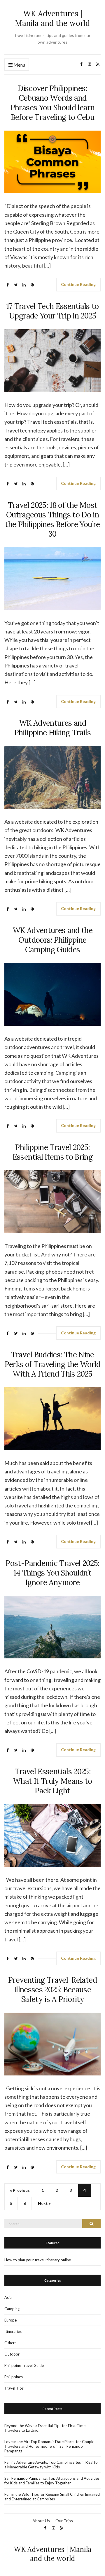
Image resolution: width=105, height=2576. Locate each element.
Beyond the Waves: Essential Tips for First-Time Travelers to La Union (45, 2428)
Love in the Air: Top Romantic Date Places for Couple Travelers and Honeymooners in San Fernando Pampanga (49, 2446)
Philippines (14, 2377)
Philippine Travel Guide (24, 2365)
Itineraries (13, 2331)
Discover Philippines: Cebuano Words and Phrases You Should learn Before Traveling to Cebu (52, 103)
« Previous (20, 2190)
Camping (12, 2309)
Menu (19, 65)
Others (10, 2343)
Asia (8, 2297)
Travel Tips (14, 2388)
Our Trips (64, 2521)
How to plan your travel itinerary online (38, 2260)
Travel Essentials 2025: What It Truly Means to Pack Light (52, 1781)
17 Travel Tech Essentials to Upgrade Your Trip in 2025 (53, 311)
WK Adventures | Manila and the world (52, 18)
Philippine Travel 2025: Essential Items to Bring (52, 1152)
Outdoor (12, 2354)
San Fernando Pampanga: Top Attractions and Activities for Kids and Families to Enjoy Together (52, 2481)
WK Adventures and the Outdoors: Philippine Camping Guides (52, 940)
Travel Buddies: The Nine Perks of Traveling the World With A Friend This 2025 (53, 1364)
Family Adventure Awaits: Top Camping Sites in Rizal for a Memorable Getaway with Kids (52, 2465)
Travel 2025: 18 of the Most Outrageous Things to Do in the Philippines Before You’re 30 (52, 519)
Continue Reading (78, 284)
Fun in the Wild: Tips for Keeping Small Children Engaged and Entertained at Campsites (52, 2497)
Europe (10, 2320)
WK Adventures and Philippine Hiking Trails (52, 728)
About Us (41, 2521)
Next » (44, 2203)
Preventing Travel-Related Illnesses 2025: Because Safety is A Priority (52, 1990)
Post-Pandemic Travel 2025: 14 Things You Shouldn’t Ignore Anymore (52, 1573)
